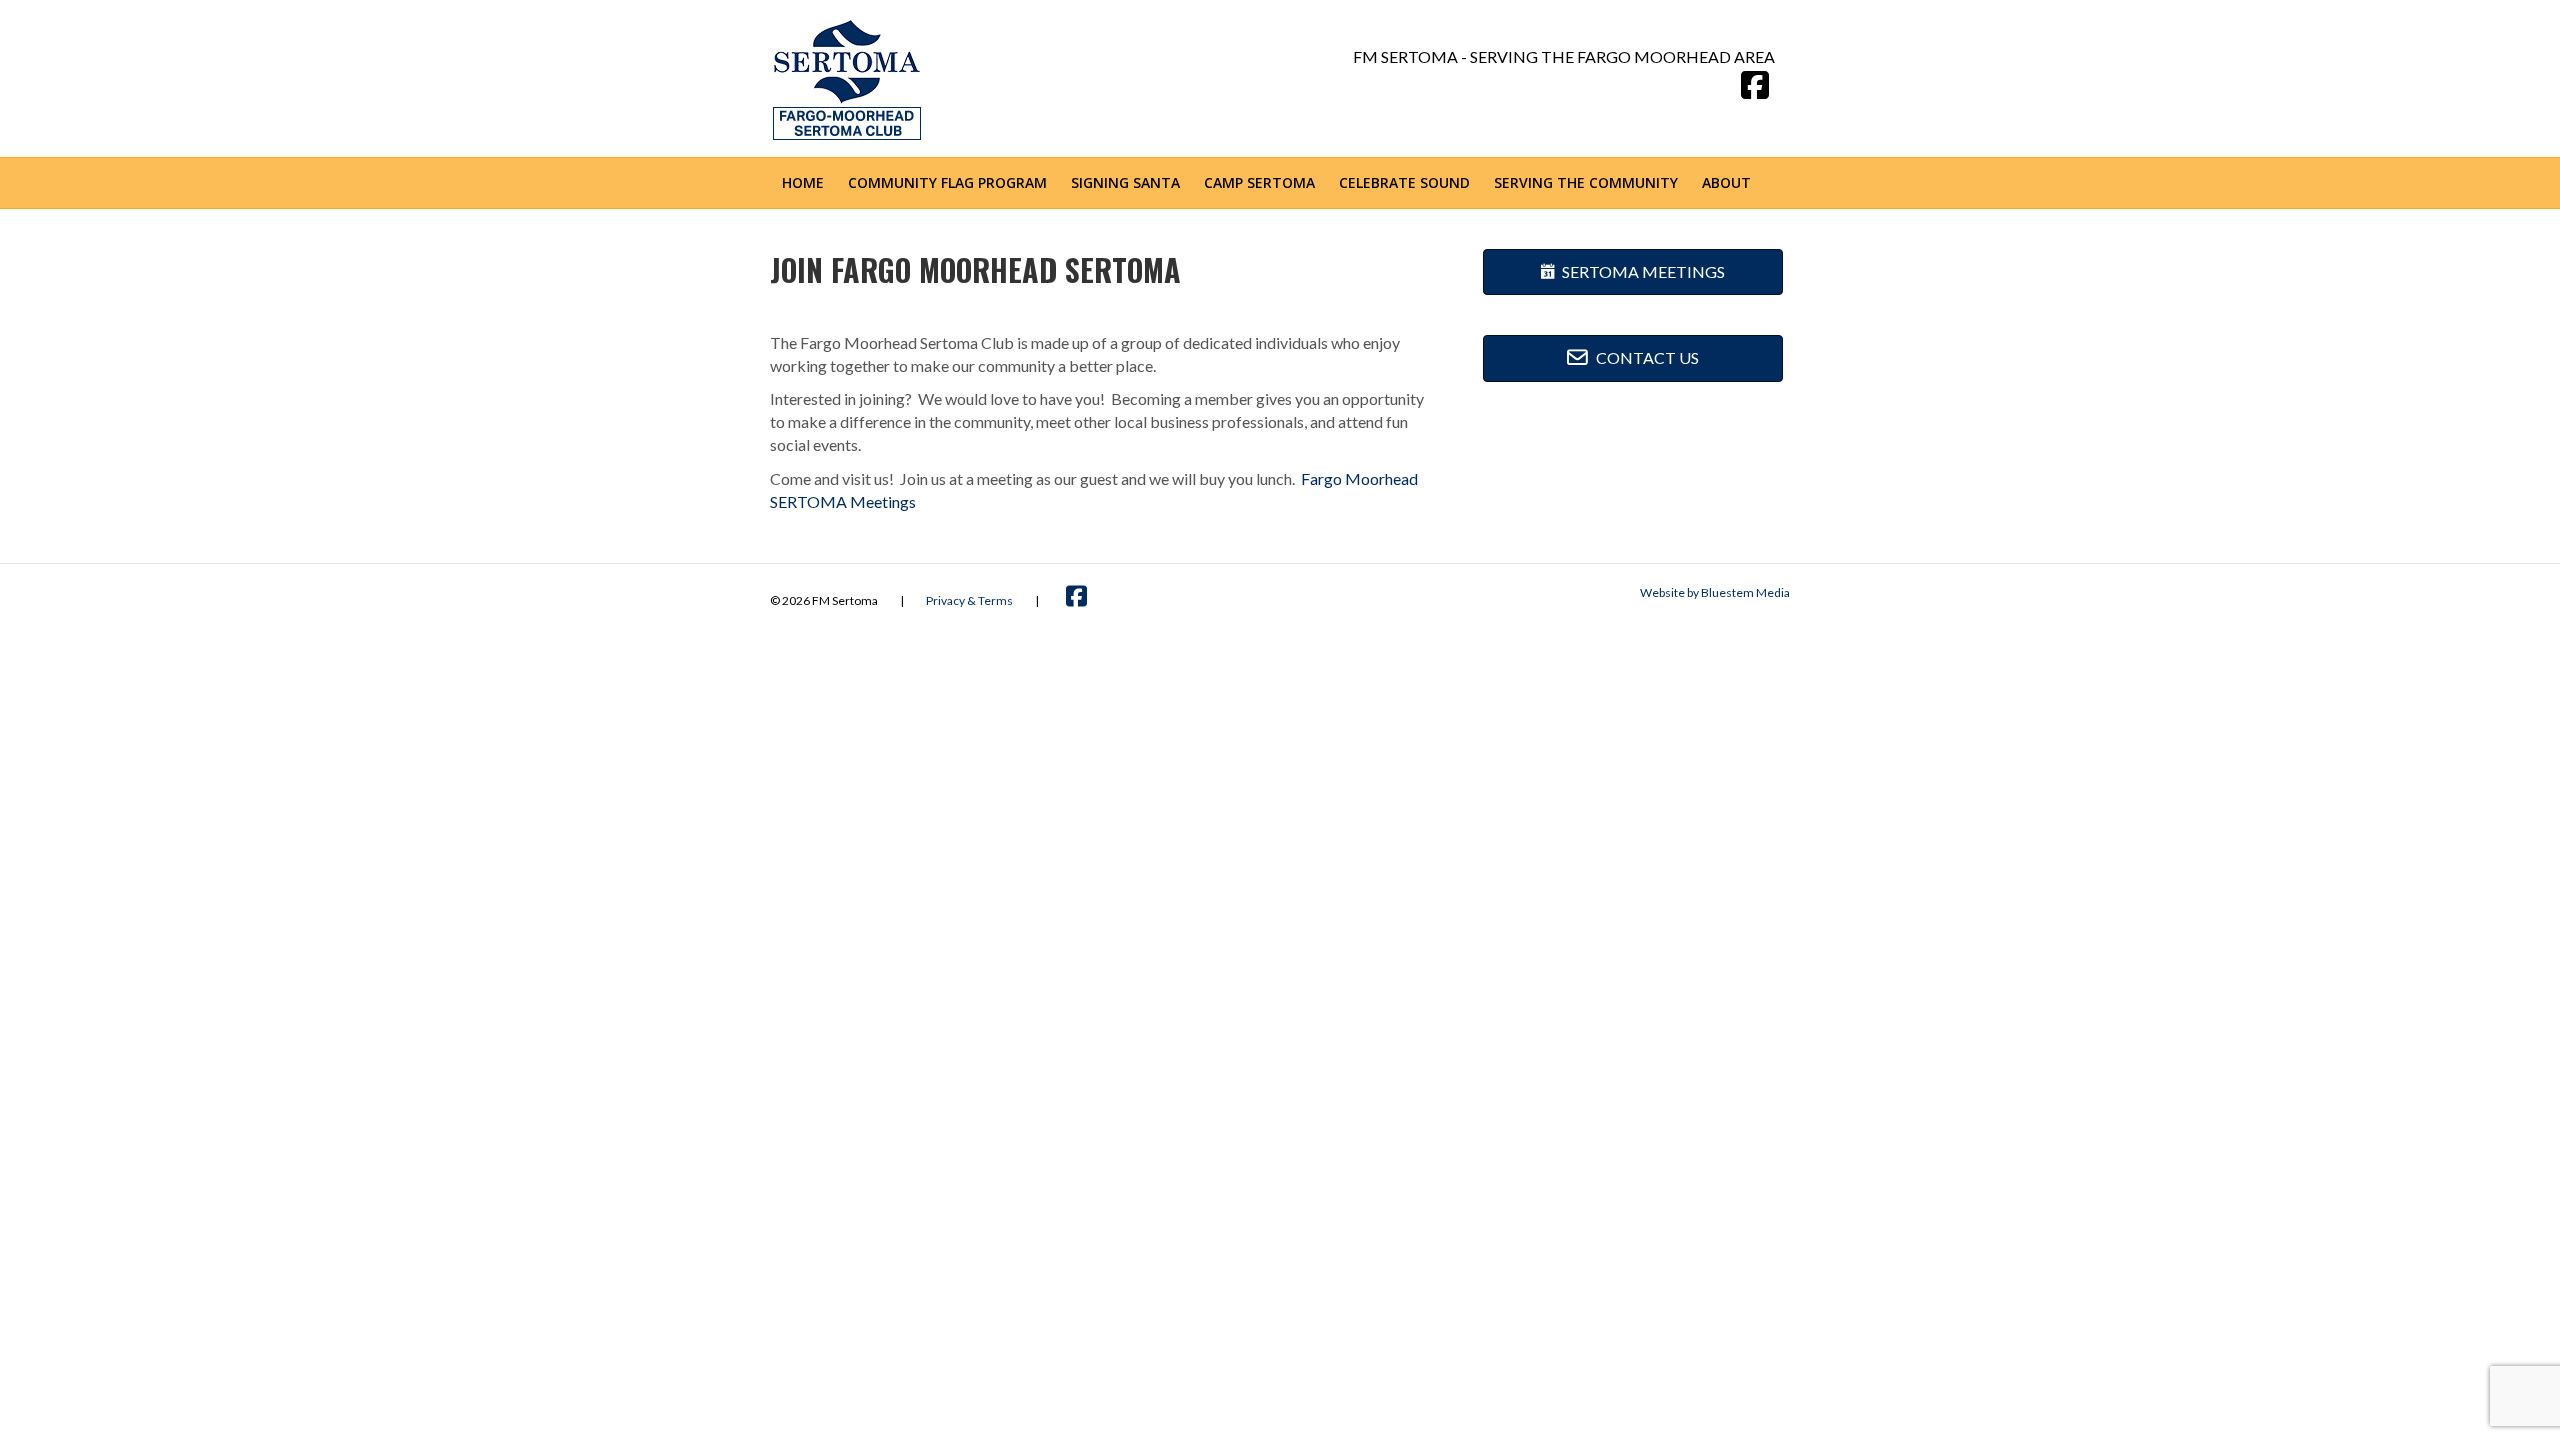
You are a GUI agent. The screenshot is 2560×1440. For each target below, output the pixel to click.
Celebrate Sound (1404, 182)
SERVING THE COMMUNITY (1586, 182)
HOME (803, 182)
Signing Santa (1125, 182)
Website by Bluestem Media (1715, 592)
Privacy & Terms (969, 600)
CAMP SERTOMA (1259, 182)
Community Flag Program (947, 182)
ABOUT (1726, 182)
